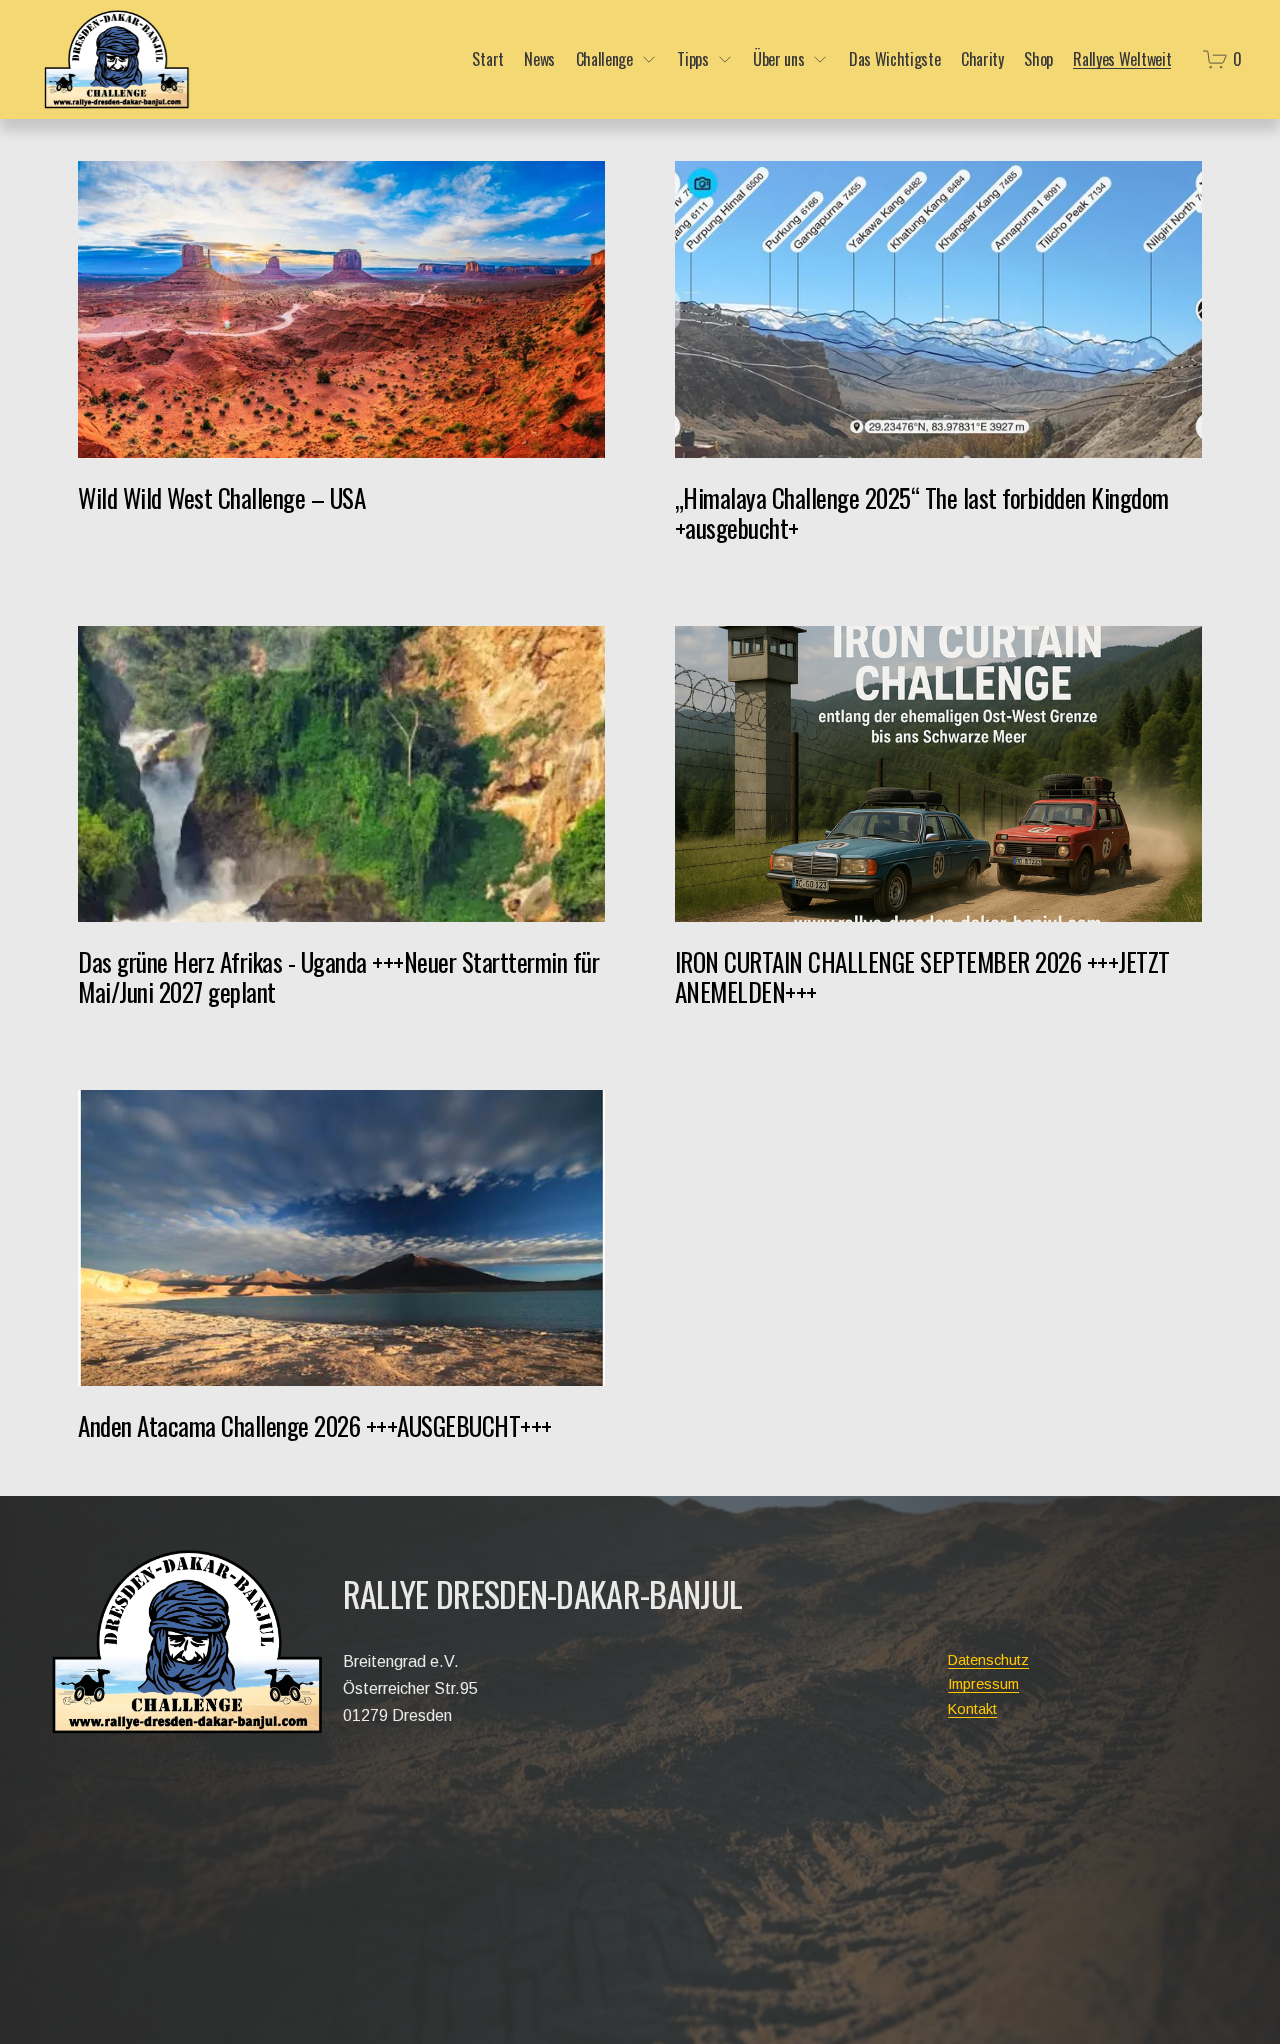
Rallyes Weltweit (1122, 59)
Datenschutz (988, 1660)
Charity (982, 59)
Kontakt (972, 1709)
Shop (1038, 59)
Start (487, 59)
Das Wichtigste (895, 59)
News (539, 59)
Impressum (983, 1684)
